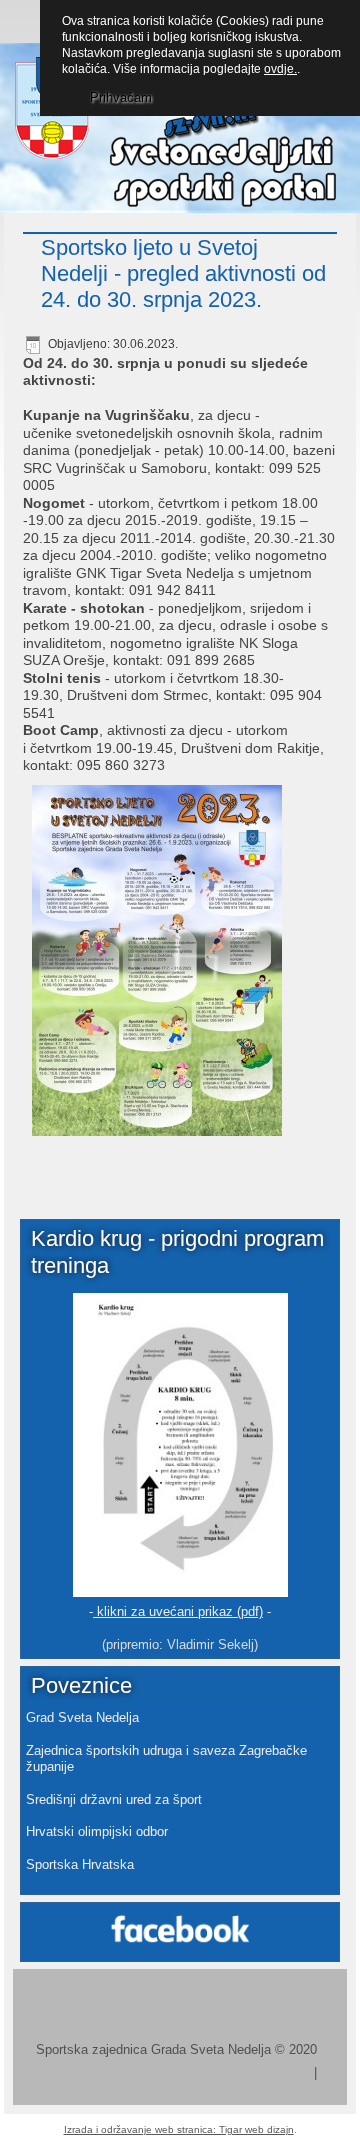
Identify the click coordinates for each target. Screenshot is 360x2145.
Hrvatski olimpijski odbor (97, 1831)
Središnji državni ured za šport (114, 1799)
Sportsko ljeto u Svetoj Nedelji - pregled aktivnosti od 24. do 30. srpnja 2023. (183, 274)
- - (180, 1611)
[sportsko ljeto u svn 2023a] (155, 963)
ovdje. (280, 69)
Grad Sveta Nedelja (82, 1717)
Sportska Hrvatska (80, 1864)
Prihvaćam (121, 97)
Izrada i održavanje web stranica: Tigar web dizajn (179, 2129)
